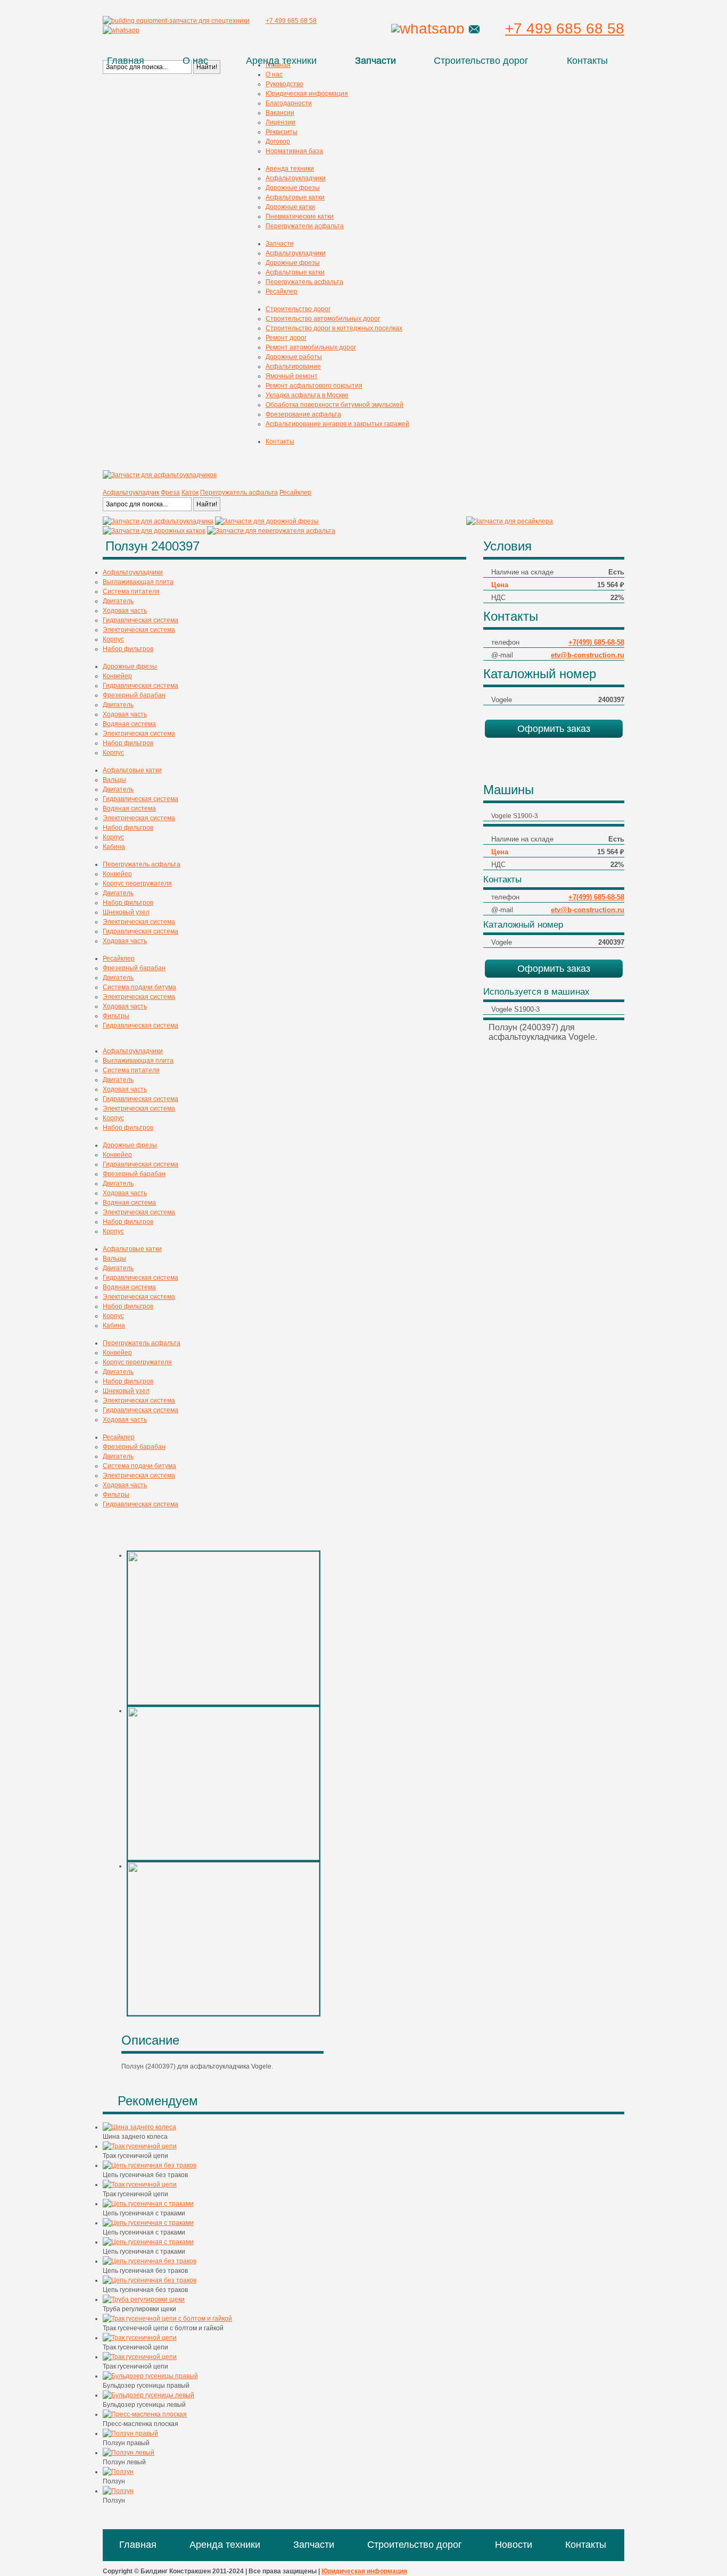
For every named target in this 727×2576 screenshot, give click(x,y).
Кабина (114, 847)
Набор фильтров (128, 649)
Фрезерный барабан (134, 695)
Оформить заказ (554, 729)
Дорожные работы (294, 357)
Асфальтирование (293, 366)
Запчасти (375, 61)
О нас (195, 61)
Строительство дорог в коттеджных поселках (334, 328)
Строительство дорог (481, 61)
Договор (278, 141)
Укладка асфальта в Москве (307, 395)
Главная (126, 61)
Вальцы (114, 780)
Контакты (587, 61)
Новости (514, 2545)
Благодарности (289, 103)
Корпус (113, 639)
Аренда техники (281, 61)
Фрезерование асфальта (303, 414)
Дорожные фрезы (293, 188)
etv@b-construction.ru (588, 655)
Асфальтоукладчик (131, 493)
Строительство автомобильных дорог (323, 319)
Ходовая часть (125, 611)
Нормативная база (294, 151)
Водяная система (129, 724)
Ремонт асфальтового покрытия (314, 386)
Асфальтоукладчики (296, 178)
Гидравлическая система (141, 620)
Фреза (170, 493)
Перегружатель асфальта (304, 282)
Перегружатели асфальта (305, 226)
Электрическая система (139, 630)
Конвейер (117, 676)
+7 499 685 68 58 (565, 28)
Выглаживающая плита (138, 582)
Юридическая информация (307, 94)
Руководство (284, 84)
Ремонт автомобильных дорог (311, 347)
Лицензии (280, 122)
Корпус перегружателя (137, 883)
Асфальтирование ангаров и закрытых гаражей (337, 424)
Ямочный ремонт (292, 376)
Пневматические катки (300, 216)
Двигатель (118, 601)
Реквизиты (282, 132)
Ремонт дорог (286, 338)
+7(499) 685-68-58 (596, 642)
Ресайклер (282, 291)
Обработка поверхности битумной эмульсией (334, 405)
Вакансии (280, 113)
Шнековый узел (126, 912)
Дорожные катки (290, 207)
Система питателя (131, 591)
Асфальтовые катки (295, 197)
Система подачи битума (139, 987)
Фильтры (116, 1016)
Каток (190, 493)
